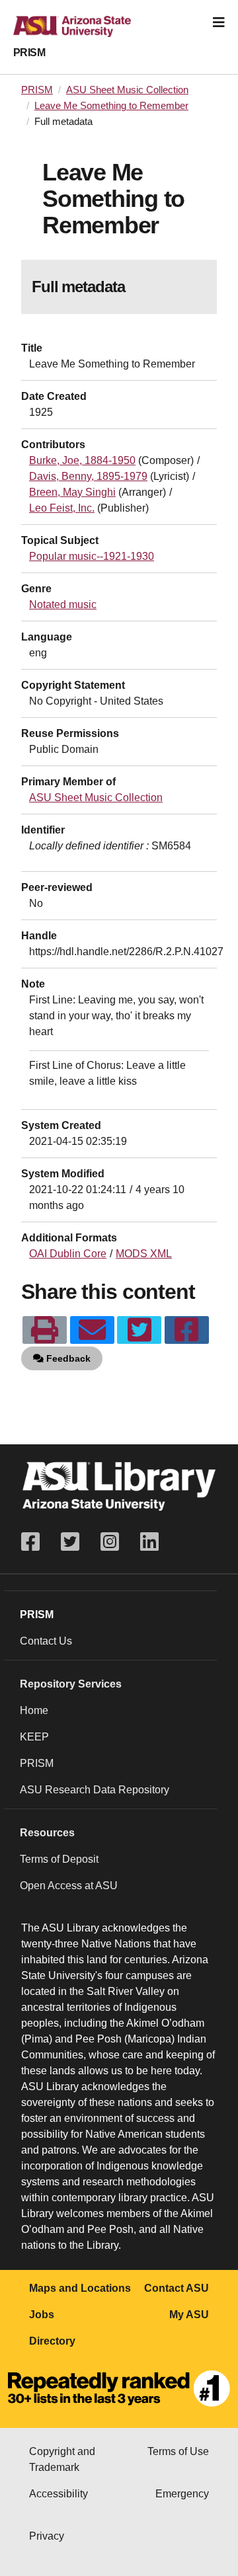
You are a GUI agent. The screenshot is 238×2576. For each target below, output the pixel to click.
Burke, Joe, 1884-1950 (82, 460)
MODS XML (144, 1254)
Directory (52, 2341)
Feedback (67, 1358)
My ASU (189, 2315)
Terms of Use (178, 2451)
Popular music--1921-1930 (92, 556)
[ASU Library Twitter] (70, 1542)
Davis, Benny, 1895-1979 (88, 476)
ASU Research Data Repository (95, 1790)
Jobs (42, 2315)
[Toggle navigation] (219, 22)
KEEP (34, 1737)
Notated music (63, 605)
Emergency (182, 2494)
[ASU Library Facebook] (36, 1542)
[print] (45, 1330)
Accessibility (59, 2494)
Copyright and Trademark (62, 2459)
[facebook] (187, 1330)
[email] (92, 1330)
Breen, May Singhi (72, 492)
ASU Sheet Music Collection (127, 90)
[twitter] (139, 1330)
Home (34, 1710)
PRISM (29, 53)
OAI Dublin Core (68, 1254)
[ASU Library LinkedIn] (149, 1542)
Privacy (47, 2536)
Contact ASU (177, 2288)
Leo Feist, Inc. (62, 508)
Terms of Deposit (59, 1859)
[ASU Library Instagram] (110, 1542)
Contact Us (46, 1641)
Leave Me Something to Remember (111, 106)
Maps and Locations (80, 2288)
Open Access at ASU (69, 1886)
